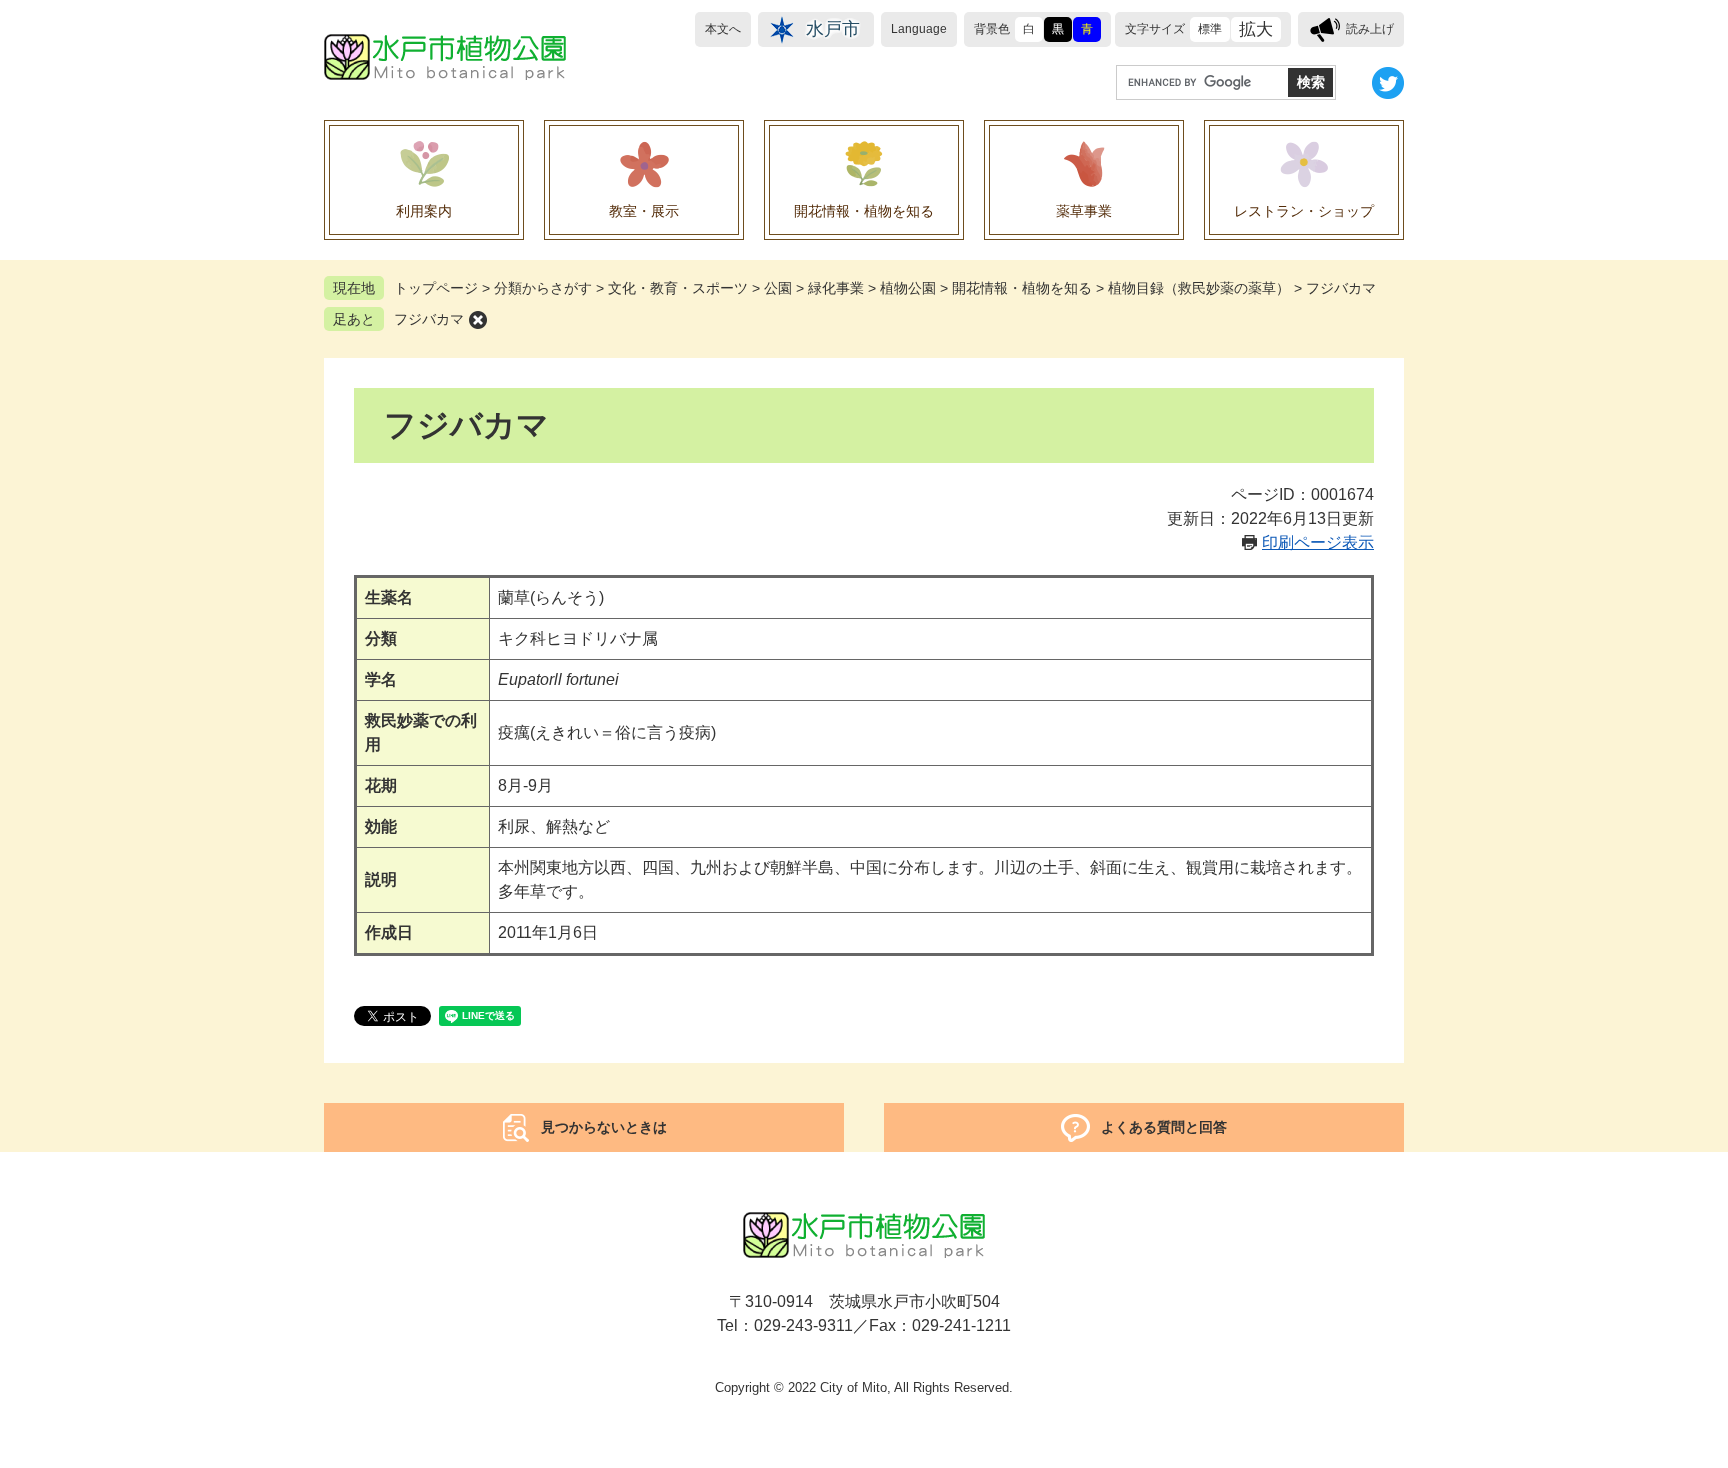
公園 (778, 288)
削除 (478, 320)
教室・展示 (644, 211)
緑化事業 (836, 288)
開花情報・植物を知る (864, 211)
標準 (1210, 29)
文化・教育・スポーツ (678, 288)
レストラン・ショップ (1304, 211)
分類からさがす (543, 288)
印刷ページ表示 (1318, 542)
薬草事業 (1084, 211)
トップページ (436, 288)
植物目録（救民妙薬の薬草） (1199, 288)
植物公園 (908, 288)
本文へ (723, 29)
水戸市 (833, 29)
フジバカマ (429, 319)
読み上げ (1370, 29)
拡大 (1256, 29)
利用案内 (424, 211)
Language (919, 29)
